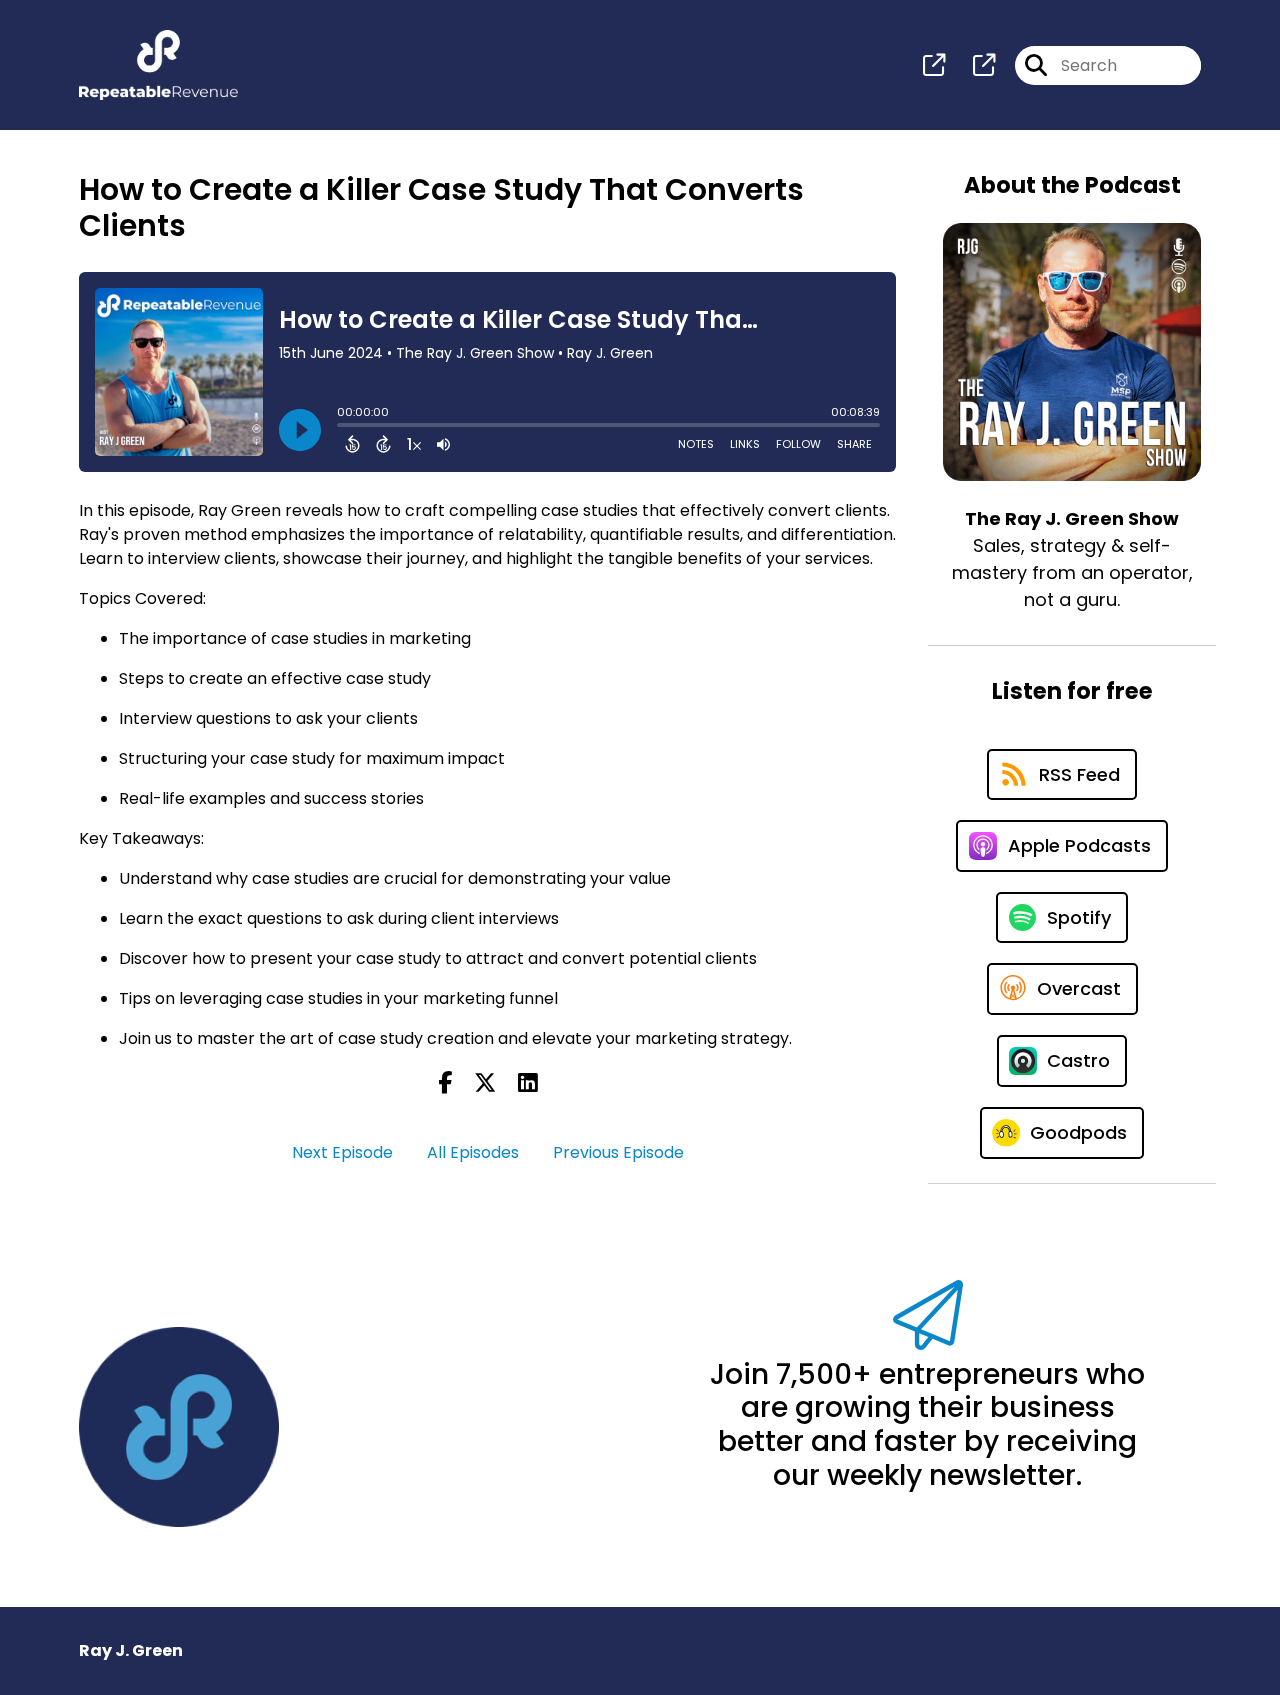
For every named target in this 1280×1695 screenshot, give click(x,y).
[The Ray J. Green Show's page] (934, 65)
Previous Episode (618, 1152)
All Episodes (473, 1152)
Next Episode (342, 1152)
